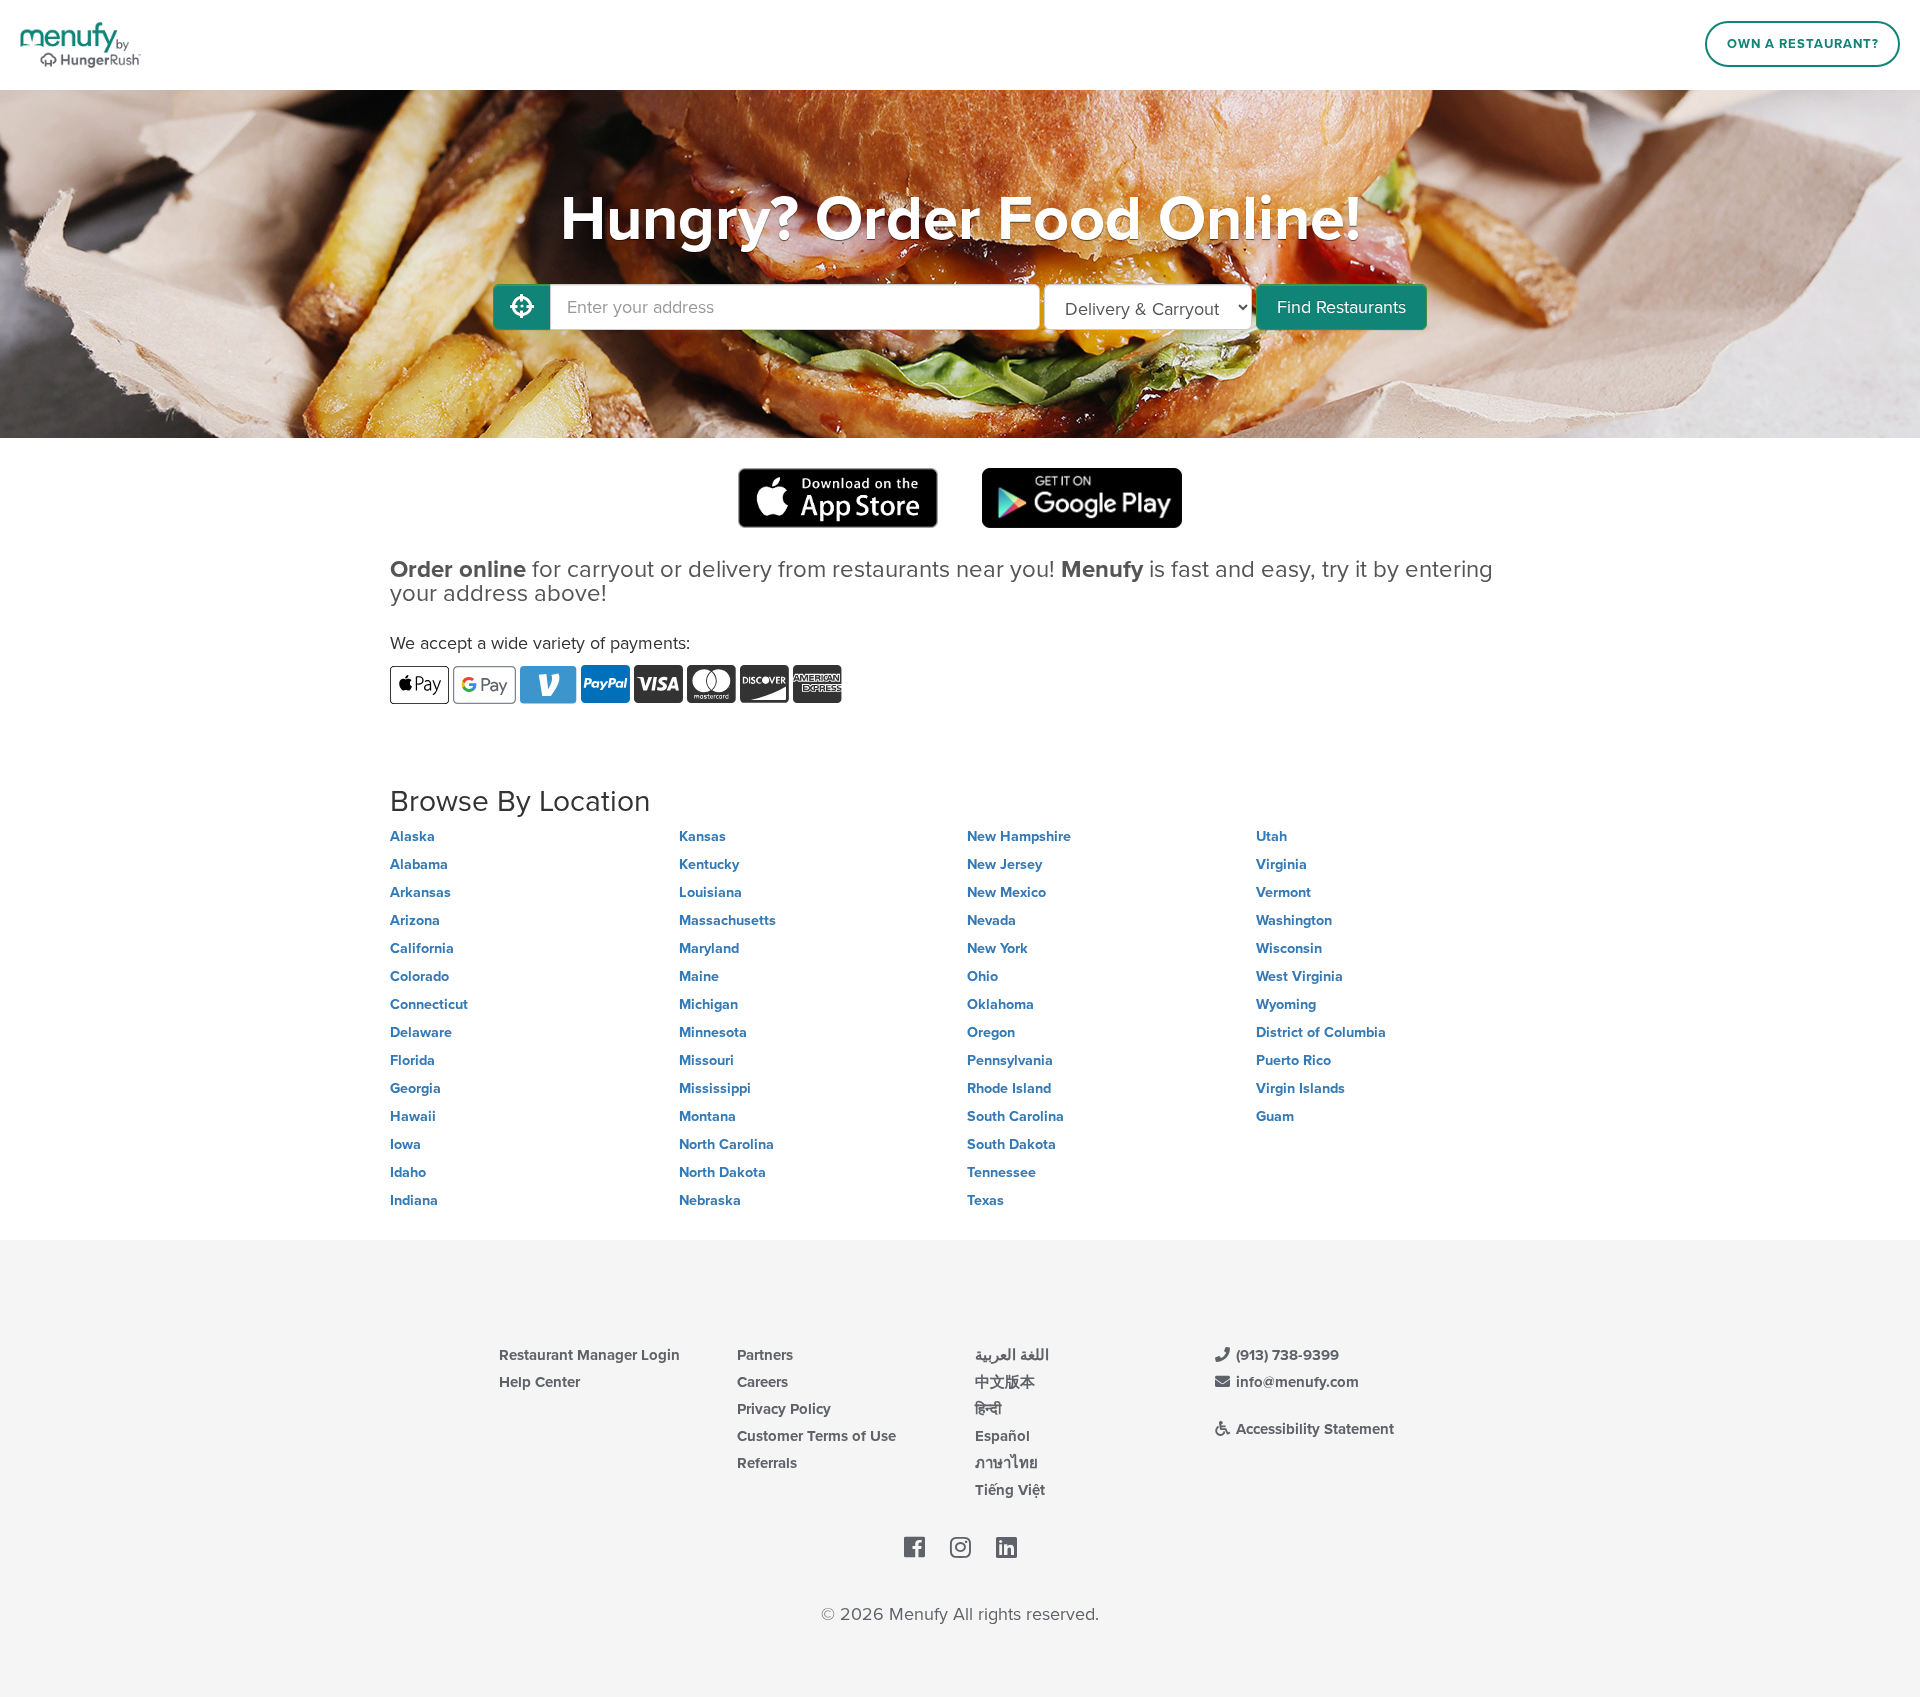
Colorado (419, 976)
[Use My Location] (522, 307)
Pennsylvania (1010, 1060)
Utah (1271, 836)
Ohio (982, 976)
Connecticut (429, 1004)
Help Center (539, 1382)
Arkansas (420, 892)
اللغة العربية (1012, 1355)
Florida (412, 1060)
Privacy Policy (784, 1409)
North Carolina (726, 1144)
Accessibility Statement (1313, 1429)
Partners (765, 1355)
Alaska (412, 836)
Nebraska (710, 1200)
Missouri (706, 1060)
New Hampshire (1019, 836)
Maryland (709, 948)
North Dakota (722, 1172)
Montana (707, 1116)
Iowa (405, 1144)
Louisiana (710, 892)
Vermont (1283, 892)
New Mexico (1006, 892)
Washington (1294, 920)
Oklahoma (1000, 1004)
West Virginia (1299, 976)
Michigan (708, 1004)
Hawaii (413, 1116)
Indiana (414, 1200)
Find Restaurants (1341, 307)
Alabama (419, 864)
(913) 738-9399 (1285, 1355)
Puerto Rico (1293, 1060)
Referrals (767, 1463)
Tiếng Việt (1010, 1490)
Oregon (991, 1032)
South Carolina (1015, 1116)
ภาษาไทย (1006, 1463)
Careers (762, 1382)
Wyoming (1286, 1004)
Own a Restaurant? (1803, 44)
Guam (1275, 1116)
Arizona (415, 920)
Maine (699, 976)
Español (1002, 1436)
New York (997, 948)
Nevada (991, 920)
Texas (985, 1200)
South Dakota (1011, 1144)
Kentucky (709, 864)
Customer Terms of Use (816, 1436)
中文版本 (1005, 1382)
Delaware (421, 1032)
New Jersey (1004, 864)
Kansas (702, 836)
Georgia (415, 1088)
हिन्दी (988, 1409)
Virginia (1281, 864)
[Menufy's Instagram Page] (960, 1549)
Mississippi (715, 1088)
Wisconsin (1289, 948)
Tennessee (1001, 1172)
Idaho (408, 1172)
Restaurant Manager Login (589, 1355)
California (422, 948)
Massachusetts (727, 920)
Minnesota (713, 1032)
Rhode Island (1009, 1088)
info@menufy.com (1295, 1382)
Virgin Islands (1300, 1088)
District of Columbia (1321, 1032)
